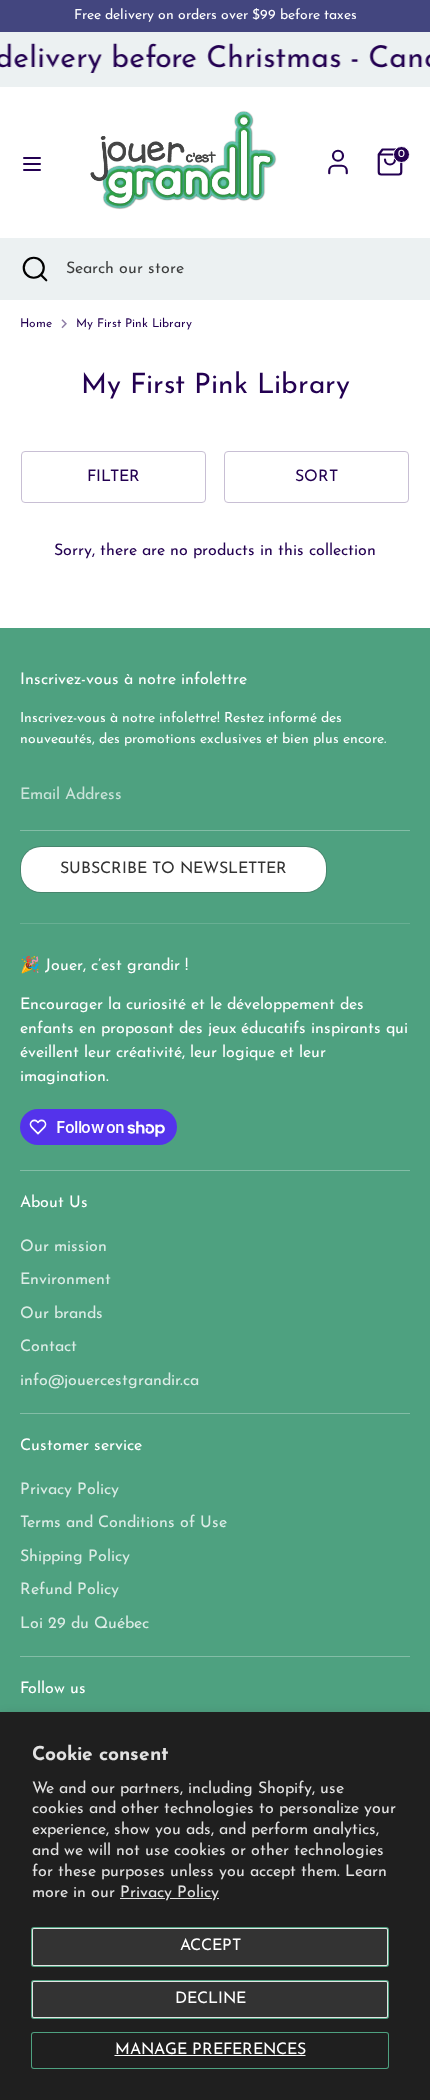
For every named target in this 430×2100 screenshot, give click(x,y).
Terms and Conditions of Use (123, 1523)
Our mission (63, 1247)
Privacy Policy (169, 1893)
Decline (210, 1999)
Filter (113, 477)
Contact (48, 1347)
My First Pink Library (134, 324)
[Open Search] (33, 269)
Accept (210, 1946)
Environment (65, 1280)
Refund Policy (69, 1590)
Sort (316, 477)
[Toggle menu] (26, 162)
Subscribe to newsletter (173, 869)
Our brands (61, 1314)
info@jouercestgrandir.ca (109, 1381)
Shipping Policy (75, 1557)
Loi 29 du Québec (84, 1624)
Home (36, 324)
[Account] (338, 154)
